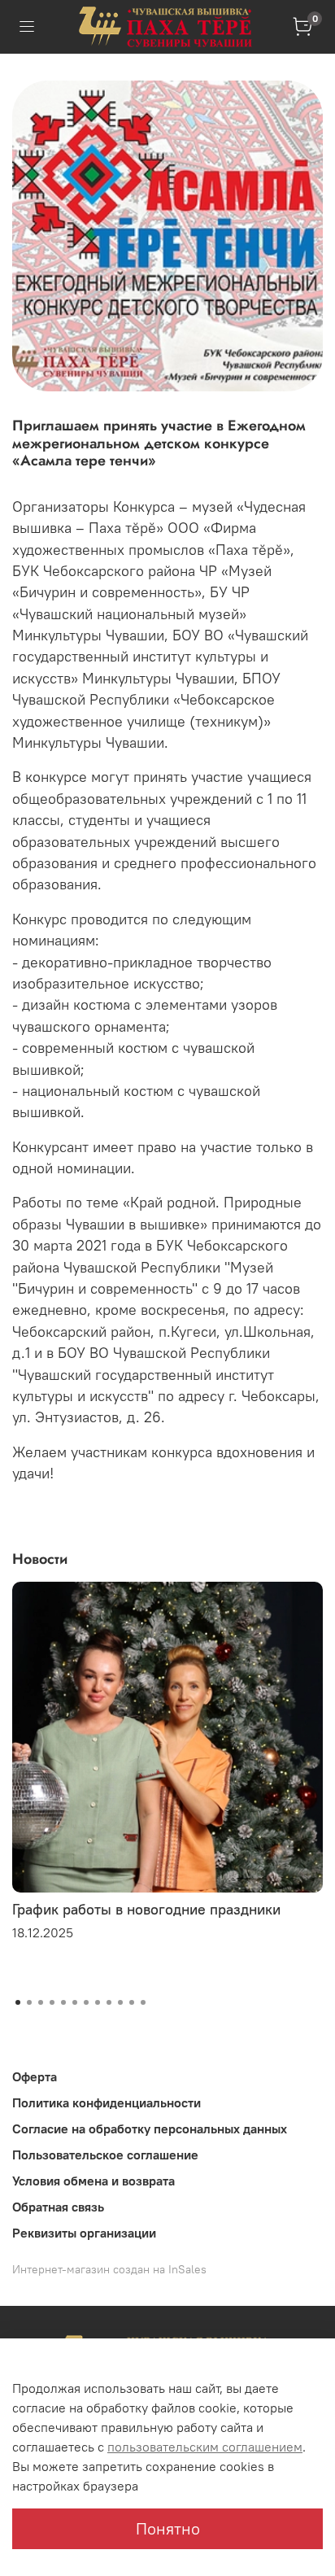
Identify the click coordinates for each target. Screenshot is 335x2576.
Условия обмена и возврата (94, 2181)
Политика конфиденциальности (107, 2102)
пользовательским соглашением (205, 2447)
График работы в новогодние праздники (146, 1909)
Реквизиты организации (84, 2233)
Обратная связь (58, 2207)
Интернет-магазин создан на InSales (109, 2269)
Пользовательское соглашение (105, 2155)
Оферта (35, 2076)
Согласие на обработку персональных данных (150, 2128)
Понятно (168, 2528)
